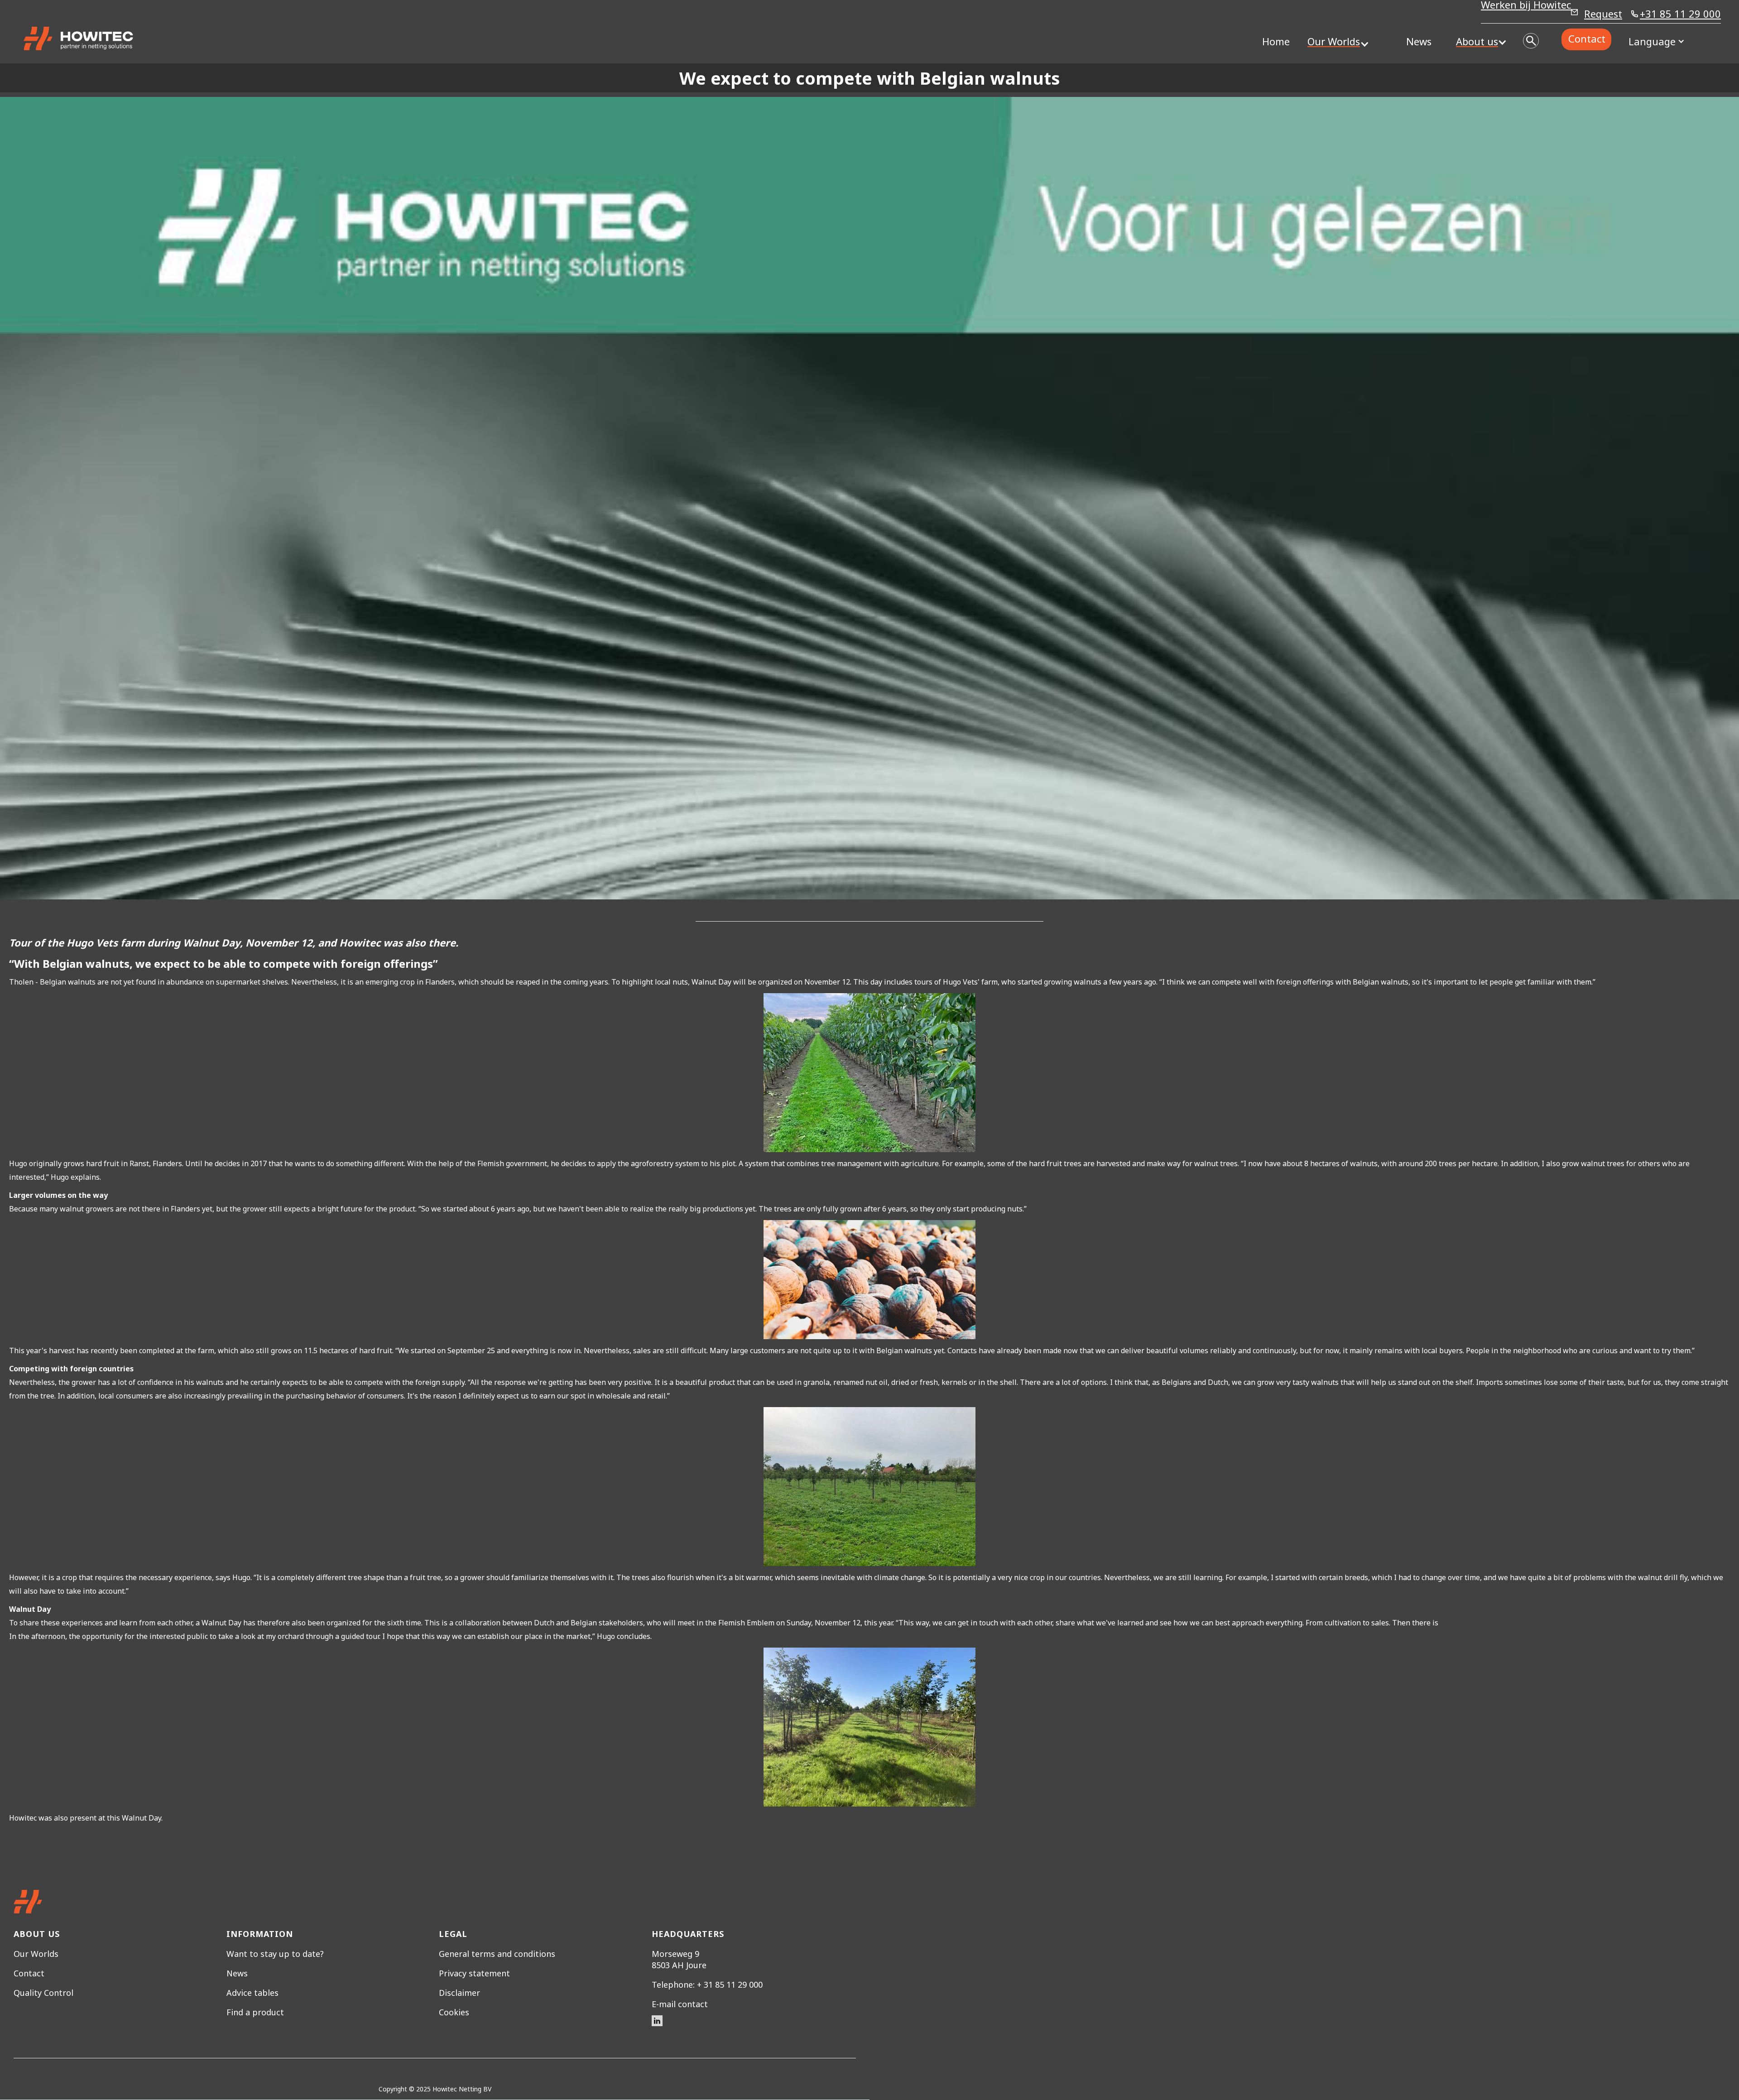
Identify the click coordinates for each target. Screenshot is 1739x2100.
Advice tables (252, 1993)
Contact (1587, 38)
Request (1603, 14)
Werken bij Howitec (1526, 6)
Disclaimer (459, 1993)
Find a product (255, 2012)
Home (1276, 41)
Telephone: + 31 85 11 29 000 (707, 1985)
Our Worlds (36, 1954)
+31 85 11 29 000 (1680, 15)
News (1419, 41)
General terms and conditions (497, 1954)
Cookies (454, 2012)
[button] (1334, 41)
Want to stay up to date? (275, 1954)
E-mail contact (680, 2004)
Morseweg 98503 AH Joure (679, 1959)
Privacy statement (474, 1973)
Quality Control (43, 1993)
